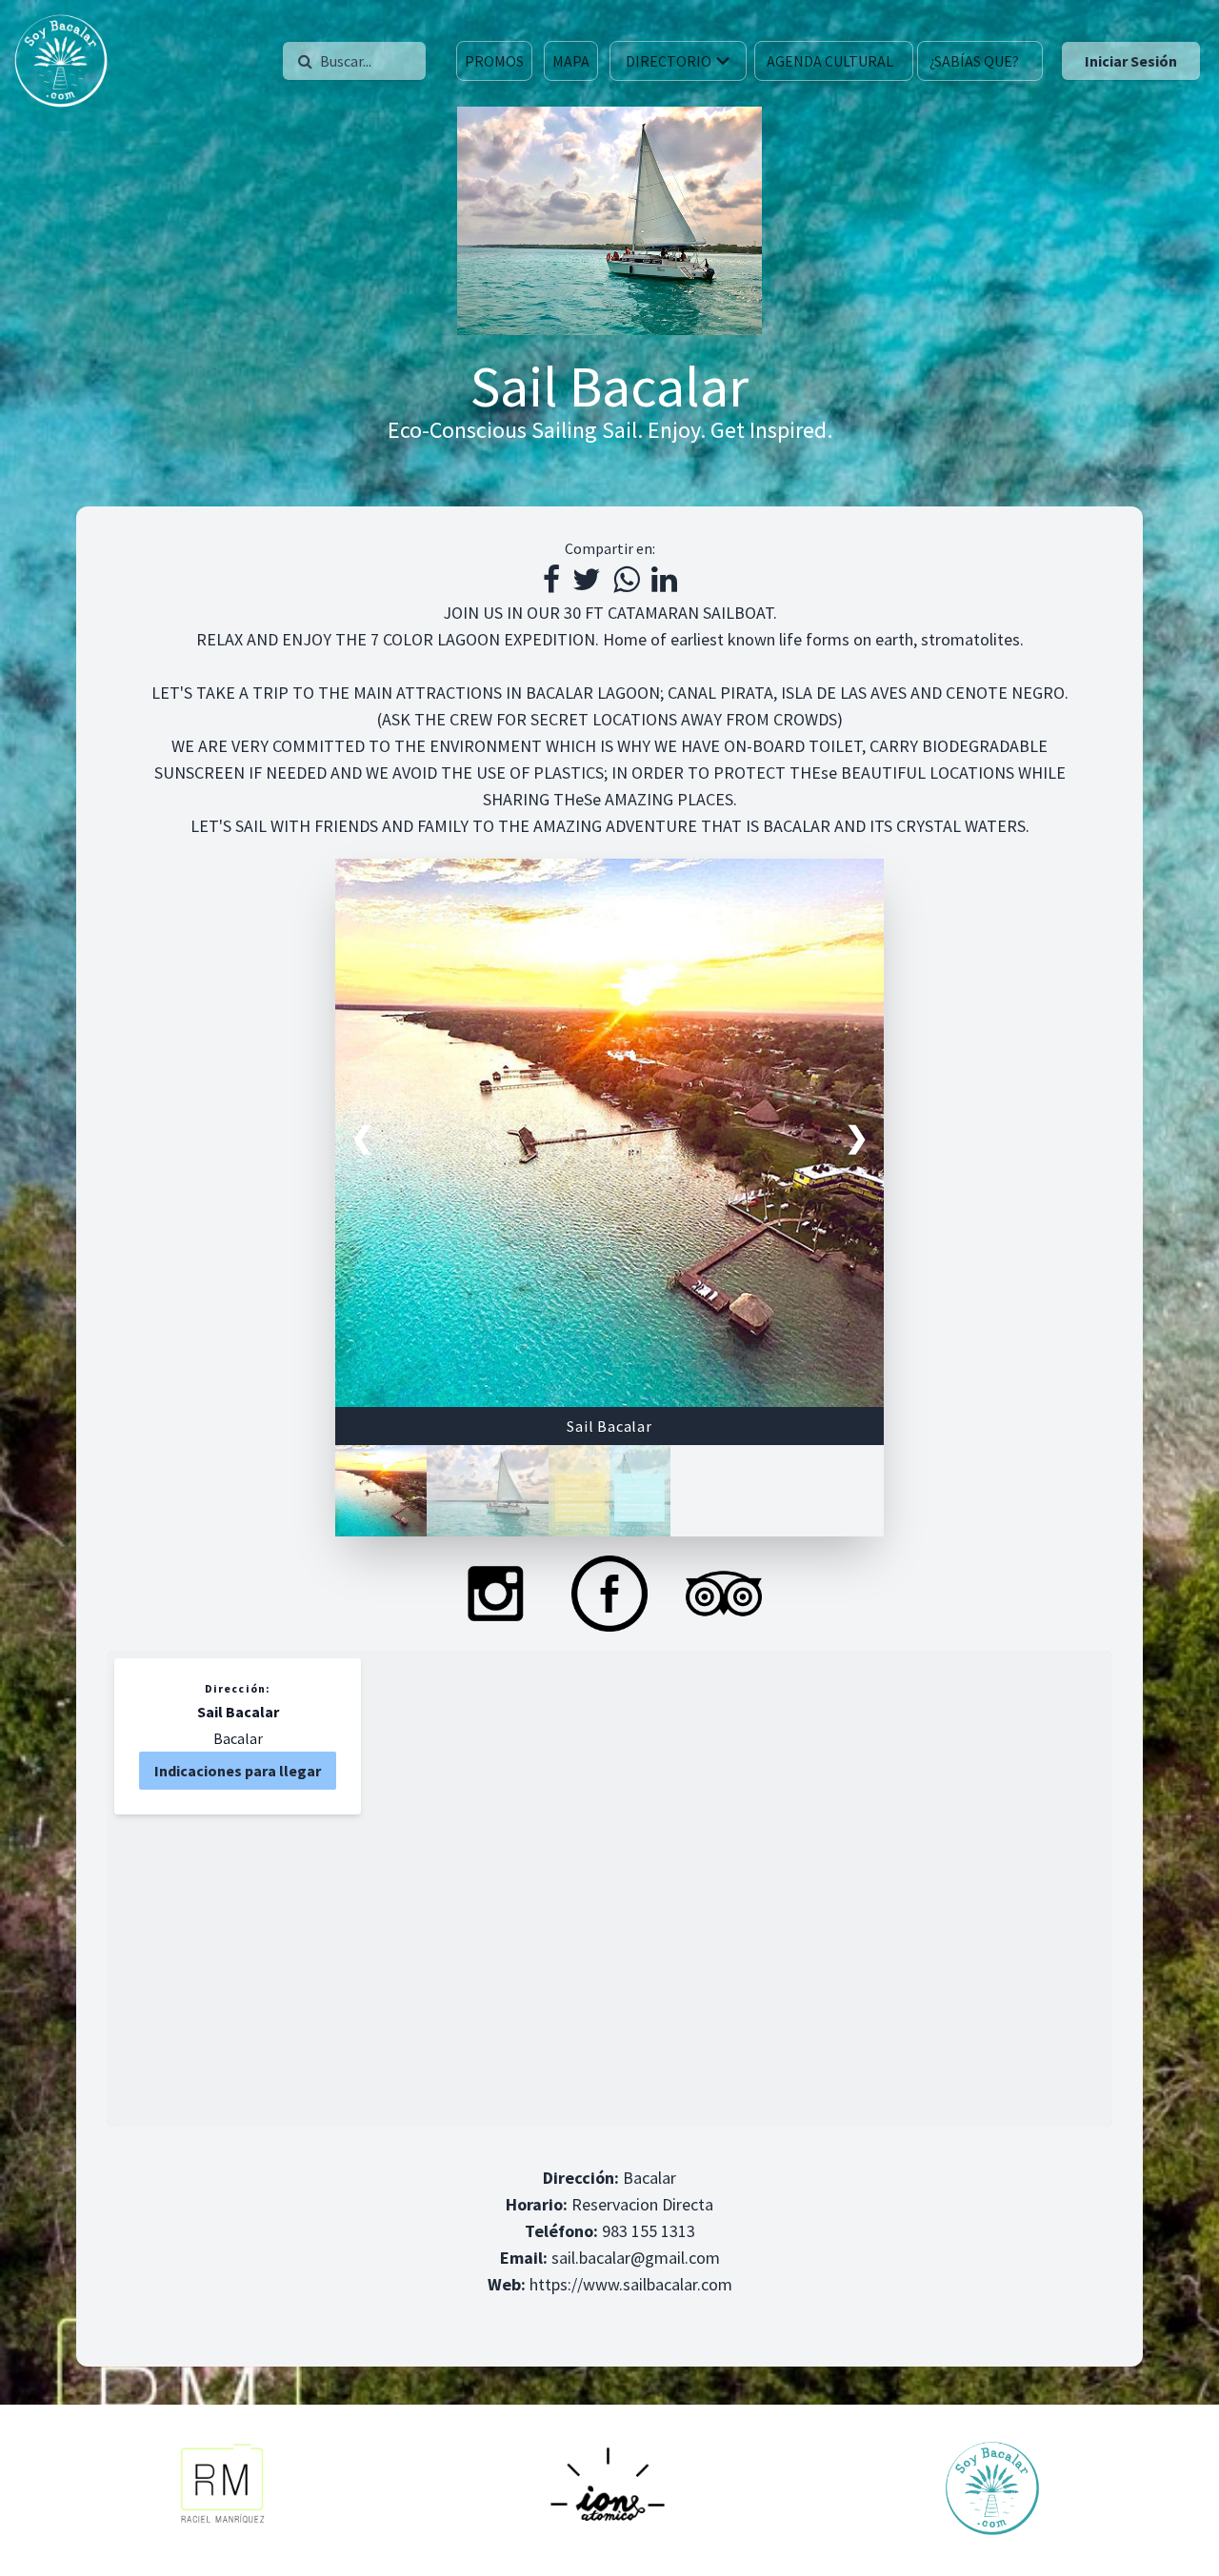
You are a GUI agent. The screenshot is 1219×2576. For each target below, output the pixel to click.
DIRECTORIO (669, 61)
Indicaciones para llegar (238, 1771)
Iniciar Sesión (1131, 61)
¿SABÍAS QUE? (974, 61)
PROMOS (494, 61)
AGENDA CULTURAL (830, 61)
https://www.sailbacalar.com (631, 2284)
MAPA (571, 61)
